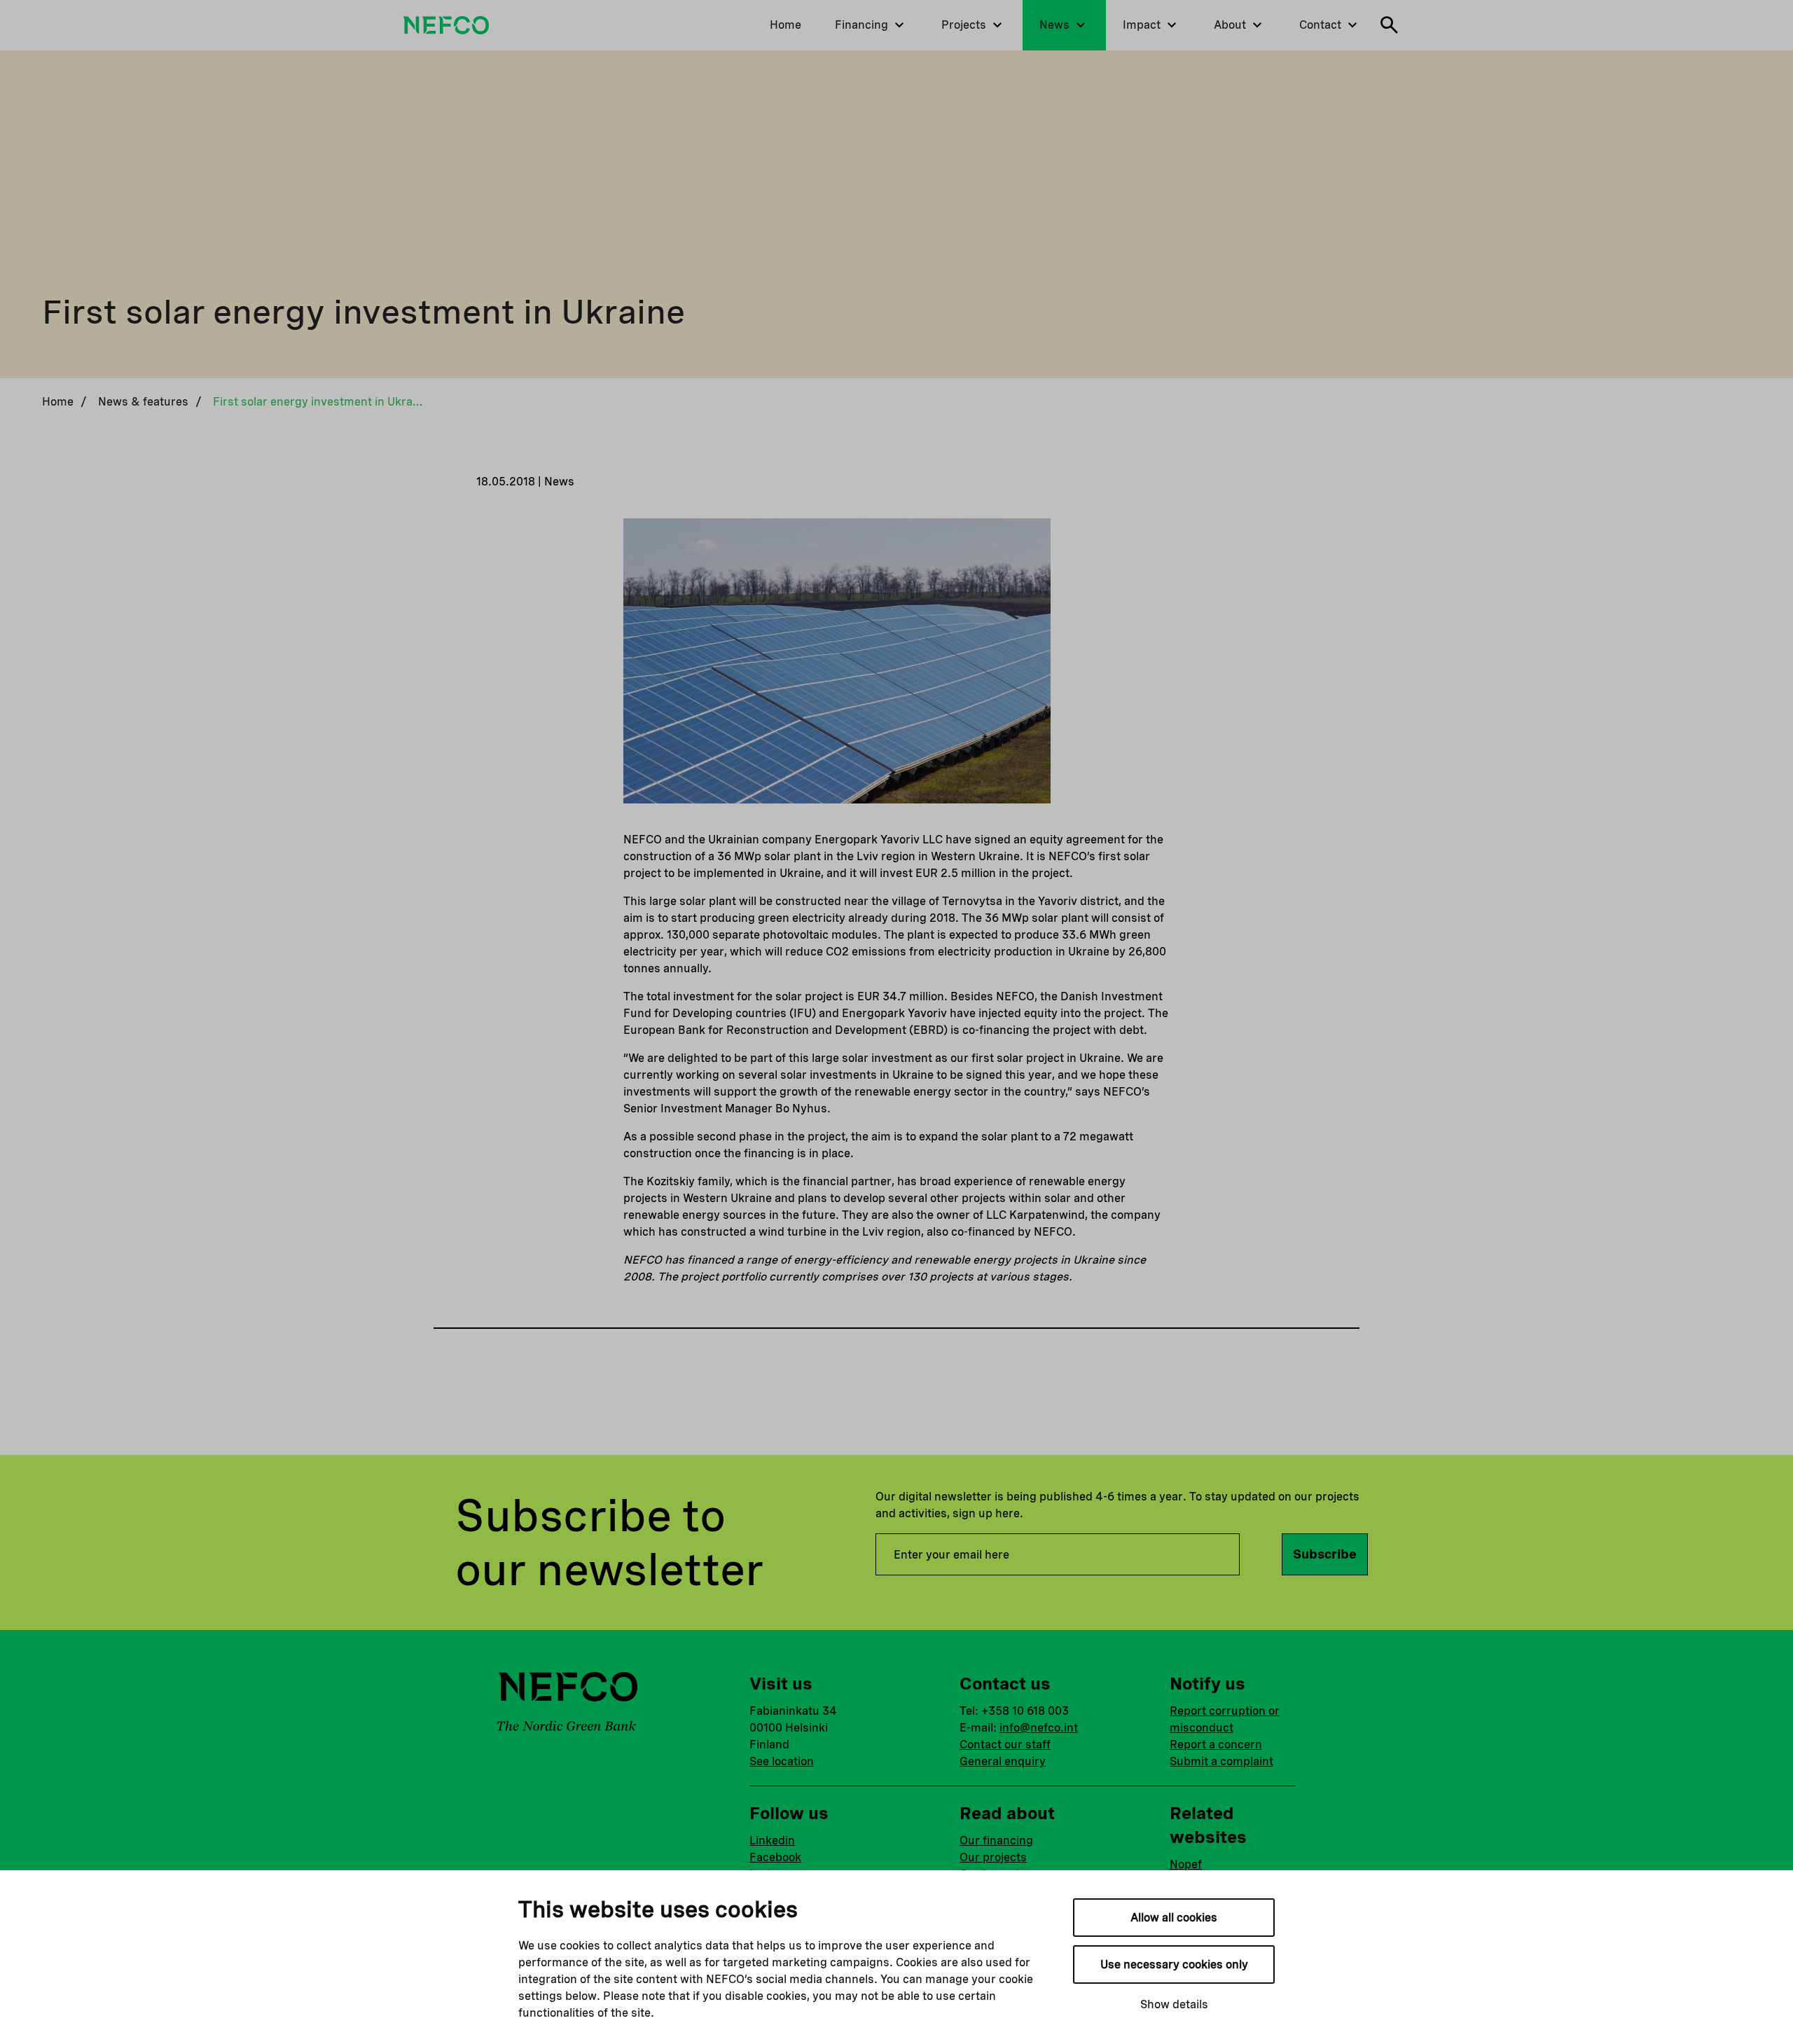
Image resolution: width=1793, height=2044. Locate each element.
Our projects (993, 1857)
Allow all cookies (1174, 1918)
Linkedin (772, 1841)
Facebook (775, 1857)
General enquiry (1003, 1761)
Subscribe (1325, 1554)
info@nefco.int (1039, 1728)
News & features (143, 402)
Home (58, 402)
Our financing (996, 1841)
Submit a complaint (1221, 1761)
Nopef (1186, 1864)
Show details (1174, 2004)
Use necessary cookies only (1174, 1964)
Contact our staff (1005, 1745)
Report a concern (1216, 1745)
